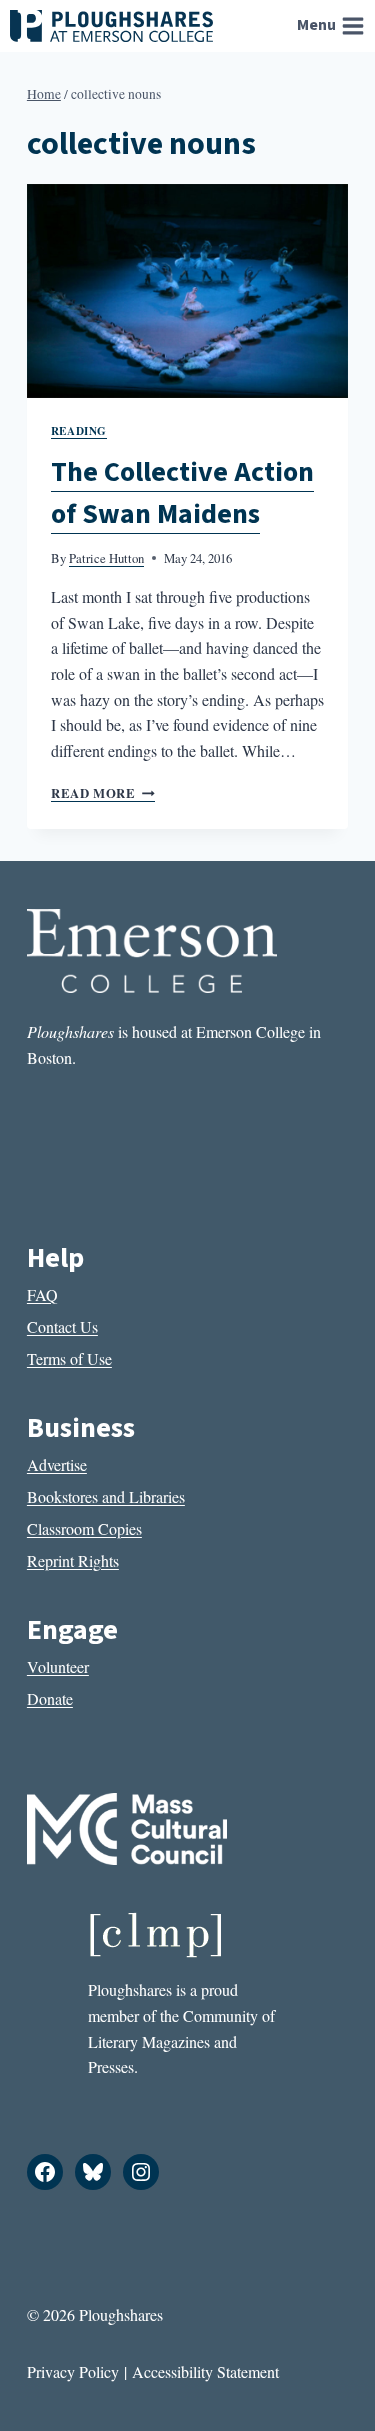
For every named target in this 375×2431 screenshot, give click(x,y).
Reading (79, 430)
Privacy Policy (73, 2371)
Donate (50, 1698)
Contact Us (62, 1326)
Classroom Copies (84, 1528)
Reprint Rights (73, 1560)
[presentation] (187, 291)
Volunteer (58, 1666)
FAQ (42, 1294)
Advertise (57, 1464)
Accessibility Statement (205, 2371)
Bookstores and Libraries (106, 1496)
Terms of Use (69, 1358)
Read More (103, 793)
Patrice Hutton (106, 558)
